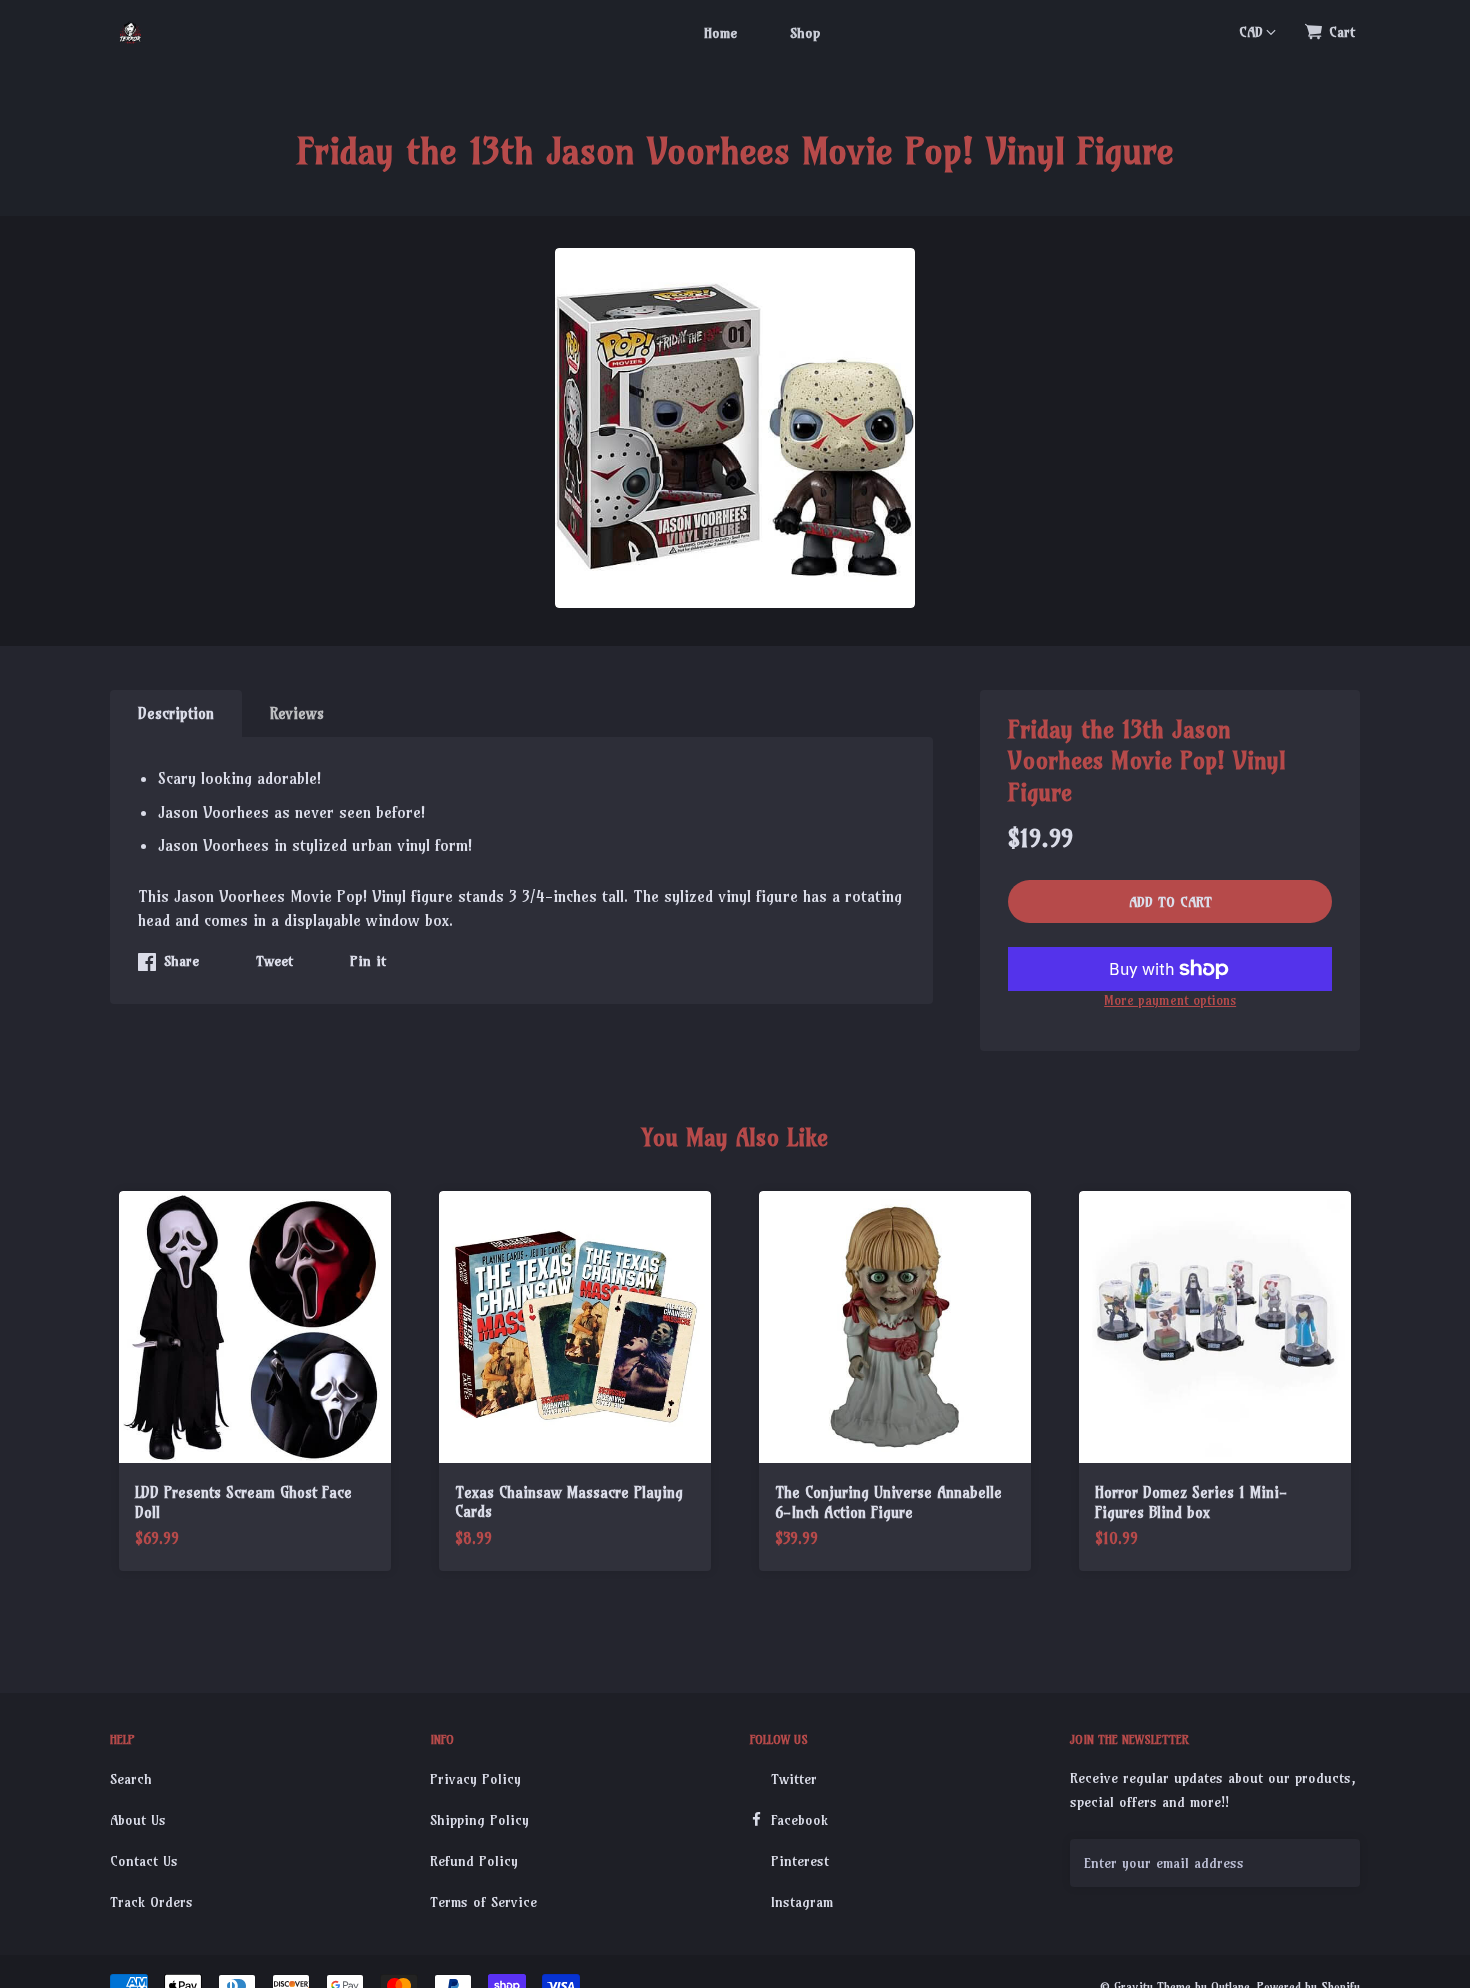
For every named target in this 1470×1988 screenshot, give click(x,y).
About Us (138, 1820)
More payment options (1170, 1000)
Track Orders (151, 1902)
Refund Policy (474, 1861)
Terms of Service (483, 1902)
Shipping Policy (479, 1820)
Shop (805, 33)
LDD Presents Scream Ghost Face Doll (243, 1502)
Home (720, 33)
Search (131, 1779)
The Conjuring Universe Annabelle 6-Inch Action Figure (888, 1502)
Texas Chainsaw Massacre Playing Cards (569, 1502)
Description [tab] (176, 713)
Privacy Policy (475, 1779)
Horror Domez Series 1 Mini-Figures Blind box (1191, 1502)
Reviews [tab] (297, 713)
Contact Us (144, 1861)
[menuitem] (720, 32)
